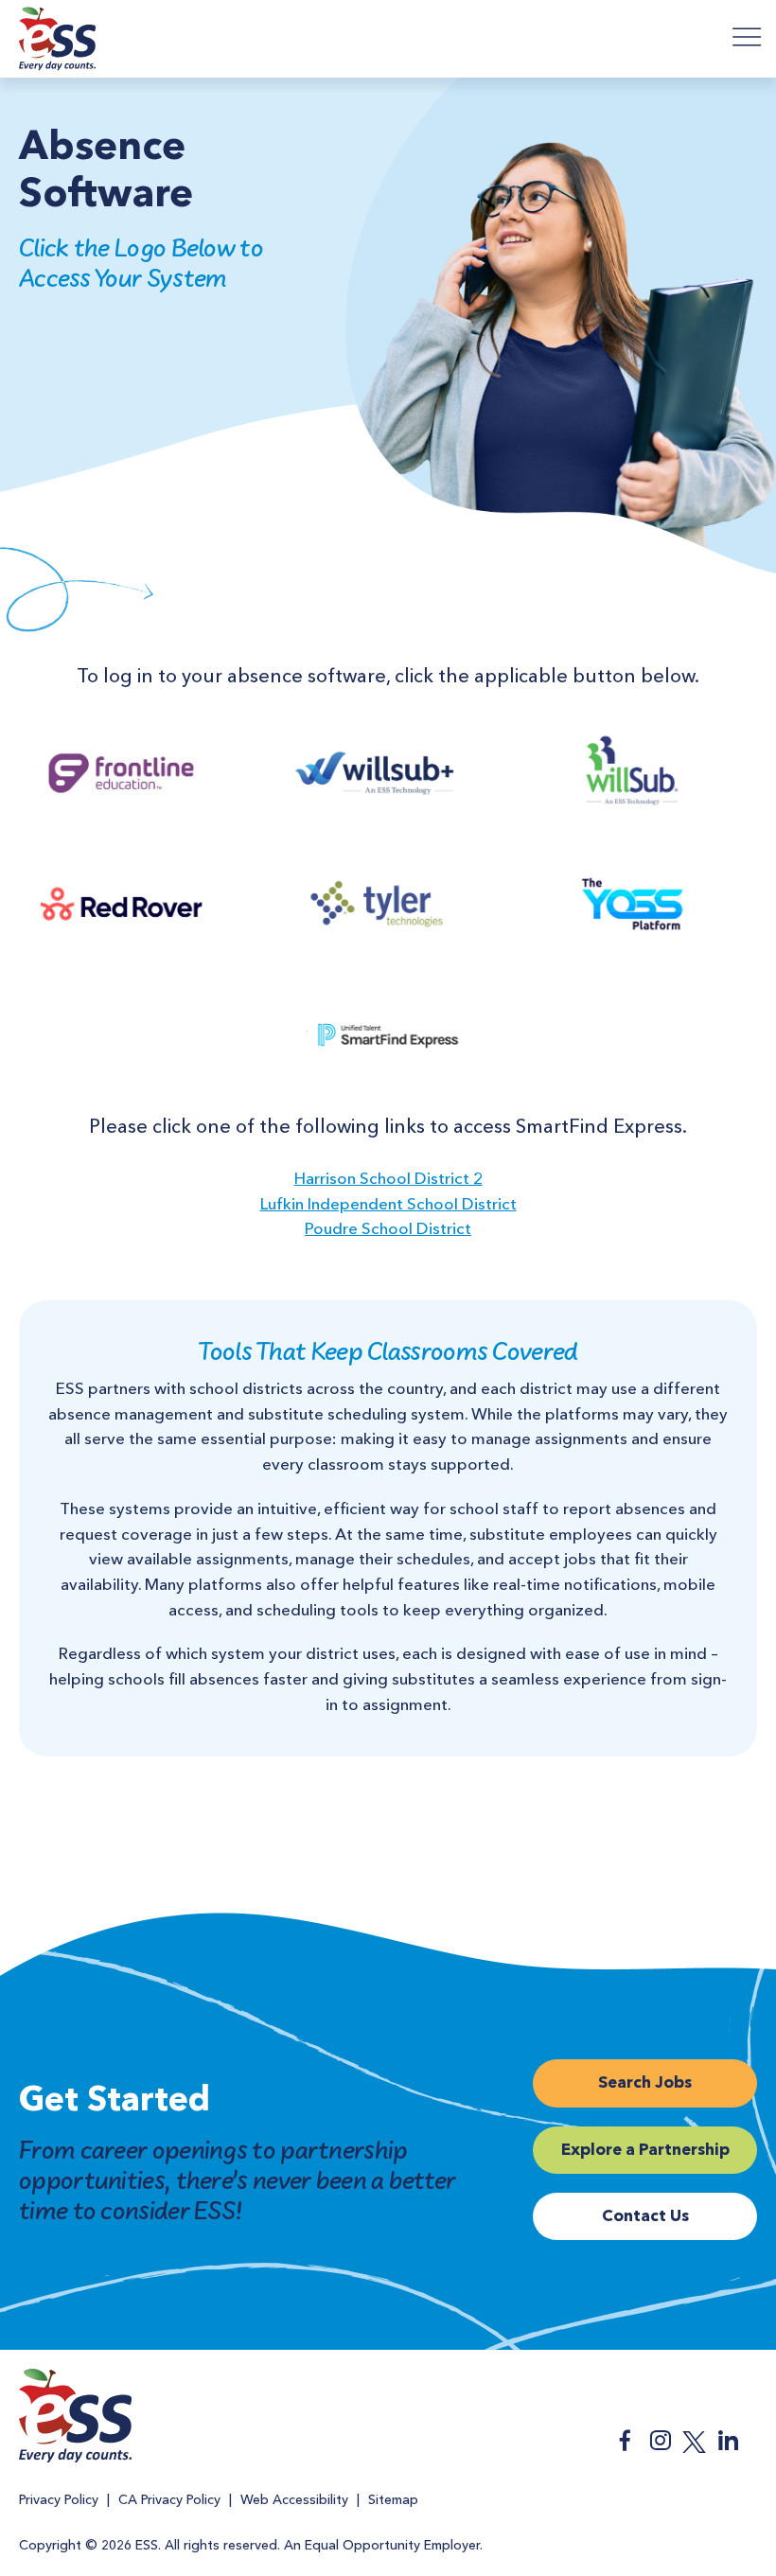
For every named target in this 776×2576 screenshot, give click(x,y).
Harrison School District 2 (388, 1180)
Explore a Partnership (645, 2151)
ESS (57, 42)
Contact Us (645, 2217)
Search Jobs (645, 2083)
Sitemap (393, 2500)
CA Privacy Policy (169, 2500)
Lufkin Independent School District (388, 1205)
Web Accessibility (294, 2500)
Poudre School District (388, 1230)
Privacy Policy (59, 2500)
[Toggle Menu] (748, 36)
